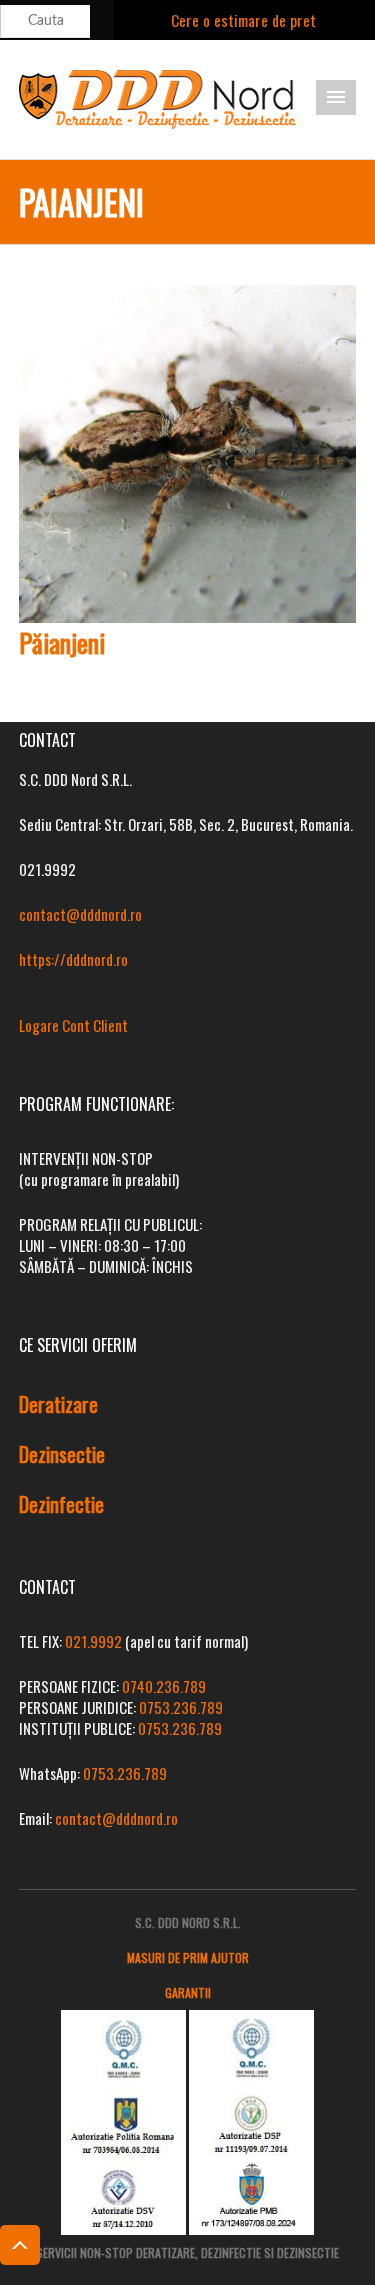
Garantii (188, 1992)
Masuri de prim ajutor (188, 1957)
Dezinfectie (61, 1504)
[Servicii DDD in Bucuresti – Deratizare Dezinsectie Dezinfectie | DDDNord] (158, 97)
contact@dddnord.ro (80, 914)
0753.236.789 (181, 1707)
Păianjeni (62, 642)
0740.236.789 (164, 1686)
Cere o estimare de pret (243, 20)
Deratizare (58, 1404)
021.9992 (93, 1641)
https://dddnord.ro (73, 959)
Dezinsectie (62, 1454)
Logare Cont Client (73, 1025)
